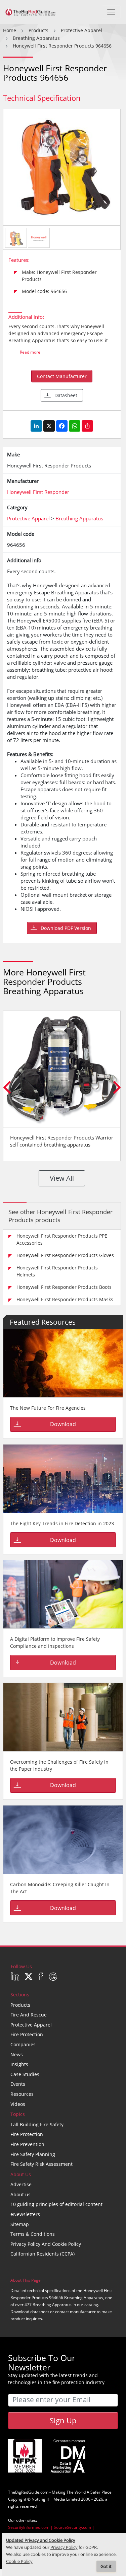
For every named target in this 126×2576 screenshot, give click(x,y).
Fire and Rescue (29, 2015)
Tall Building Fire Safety (37, 2124)
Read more (30, 352)
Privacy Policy (64, 2547)
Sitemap (20, 2224)
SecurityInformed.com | (31, 2527)
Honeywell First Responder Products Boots (64, 1287)
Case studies (25, 2074)
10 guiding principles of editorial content (56, 2204)
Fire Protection (27, 2034)
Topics (18, 2114)
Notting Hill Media (48, 2499)
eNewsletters (25, 2214)
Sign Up (63, 2420)
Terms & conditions (33, 2234)
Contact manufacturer (62, 376)
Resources (22, 2094)
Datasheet (66, 395)
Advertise (21, 2184)
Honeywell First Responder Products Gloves (65, 1255)
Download (63, 1424)
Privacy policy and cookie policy (46, 2244)
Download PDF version (66, 928)
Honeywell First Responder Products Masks (65, 1299)
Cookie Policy (19, 2561)
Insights (19, 2064)
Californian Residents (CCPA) (43, 2254)
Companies (23, 2044)
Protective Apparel (31, 2025)
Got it (106, 2566)
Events (18, 2084)
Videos (18, 2104)
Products (20, 2005)
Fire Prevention (27, 2144)
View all (62, 1178)
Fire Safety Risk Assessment (41, 2164)
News (17, 2054)
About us (20, 2194)
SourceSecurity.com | (74, 2527)
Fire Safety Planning (33, 2154)
